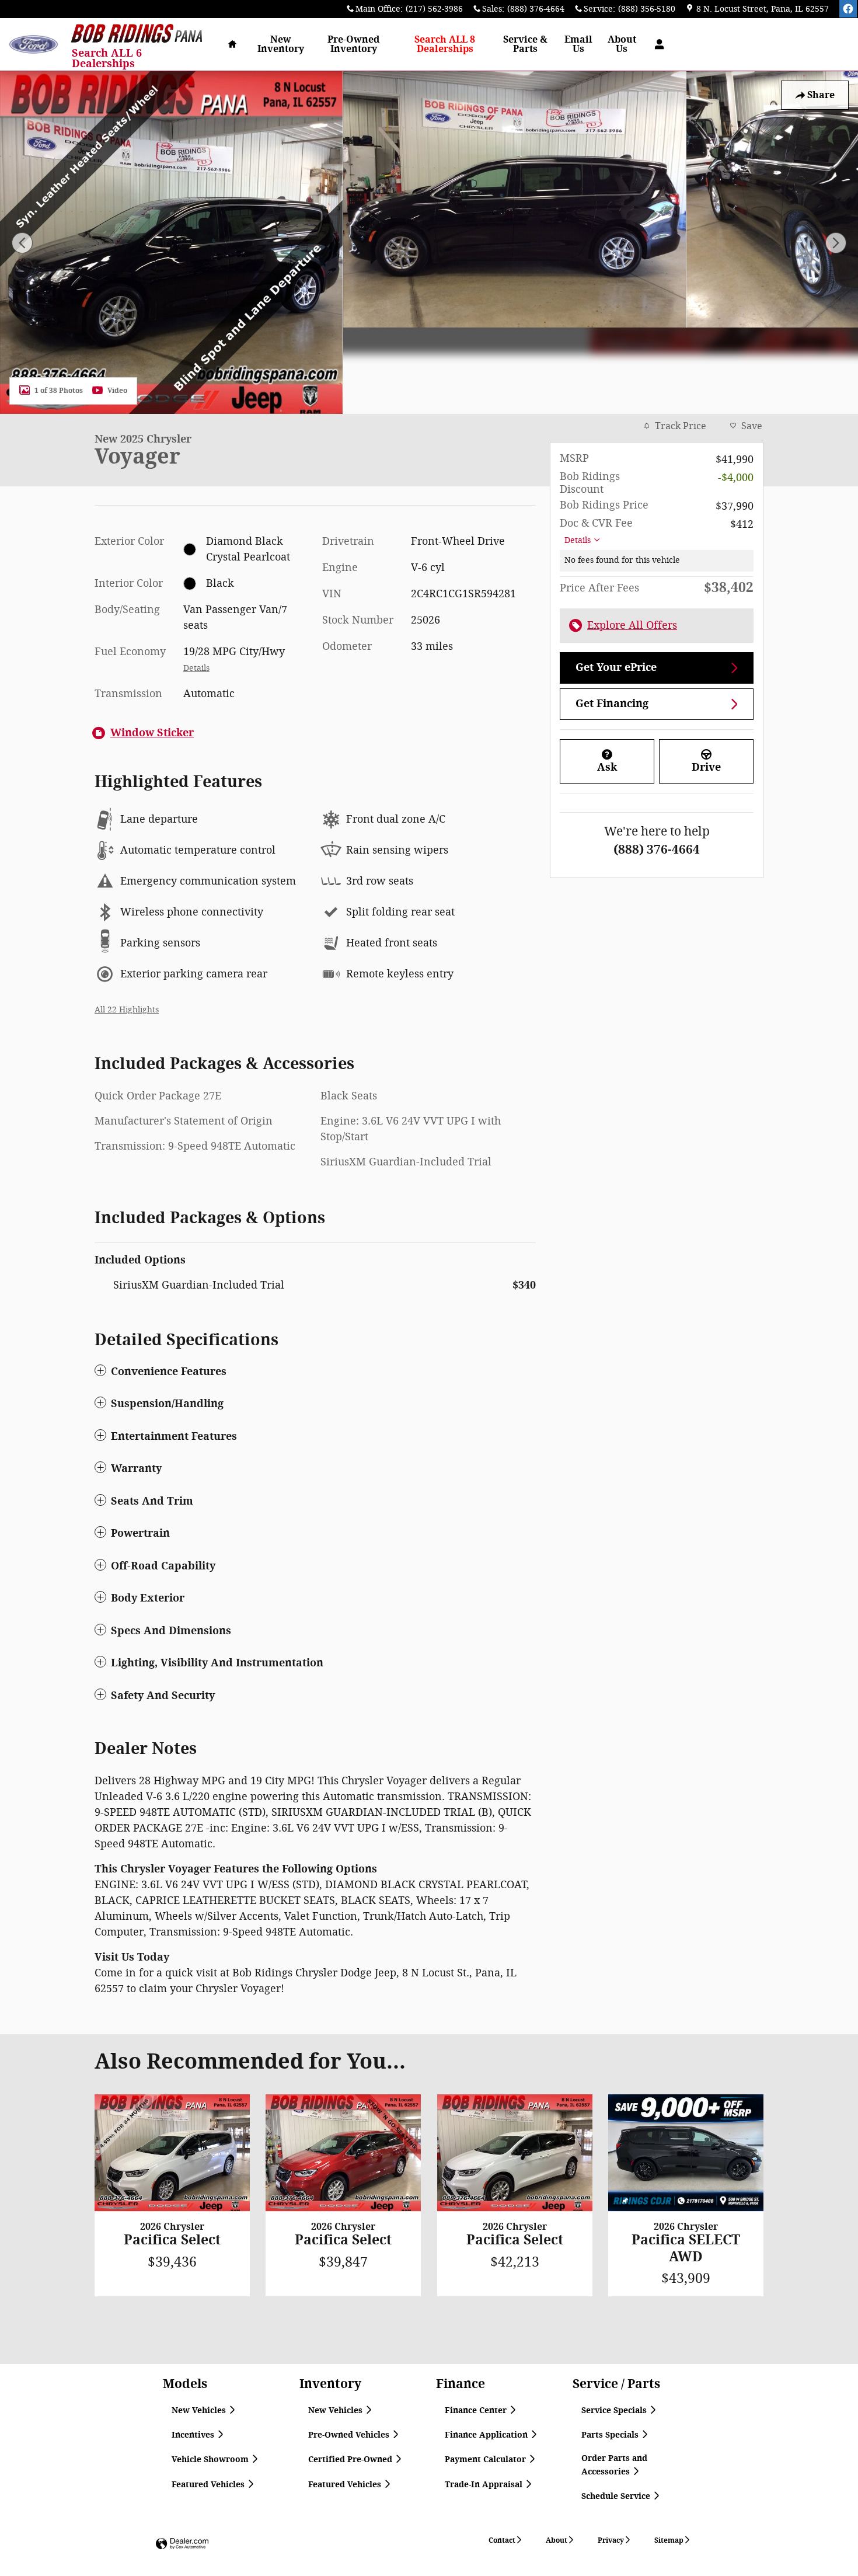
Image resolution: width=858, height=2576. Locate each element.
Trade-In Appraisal (485, 2485)
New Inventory (281, 44)
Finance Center (477, 2410)
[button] (315, 1371)
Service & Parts (525, 44)
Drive (706, 767)
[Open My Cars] (656, 44)
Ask (607, 767)
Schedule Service (617, 2496)
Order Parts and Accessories (614, 2465)
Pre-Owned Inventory (353, 44)
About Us (622, 44)
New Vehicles (200, 2410)
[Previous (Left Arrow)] (22, 243)
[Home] (34, 45)
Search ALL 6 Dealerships (107, 58)
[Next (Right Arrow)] (836, 243)
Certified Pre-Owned (351, 2460)
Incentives (194, 2435)
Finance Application (487, 2435)
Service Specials (615, 2410)
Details (578, 540)
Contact (502, 2540)
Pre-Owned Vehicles (350, 2435)
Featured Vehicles (209, 2485)
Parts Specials (611, 2435)
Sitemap (669, 2540)
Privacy (611, 2540)
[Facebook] (848, 9)
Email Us (578, 44)
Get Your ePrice (616, 667)
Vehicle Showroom (211, 2460)
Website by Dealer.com (182, 2544)
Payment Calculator (486, 2460)
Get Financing (612, 704)
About (557, 2540)
